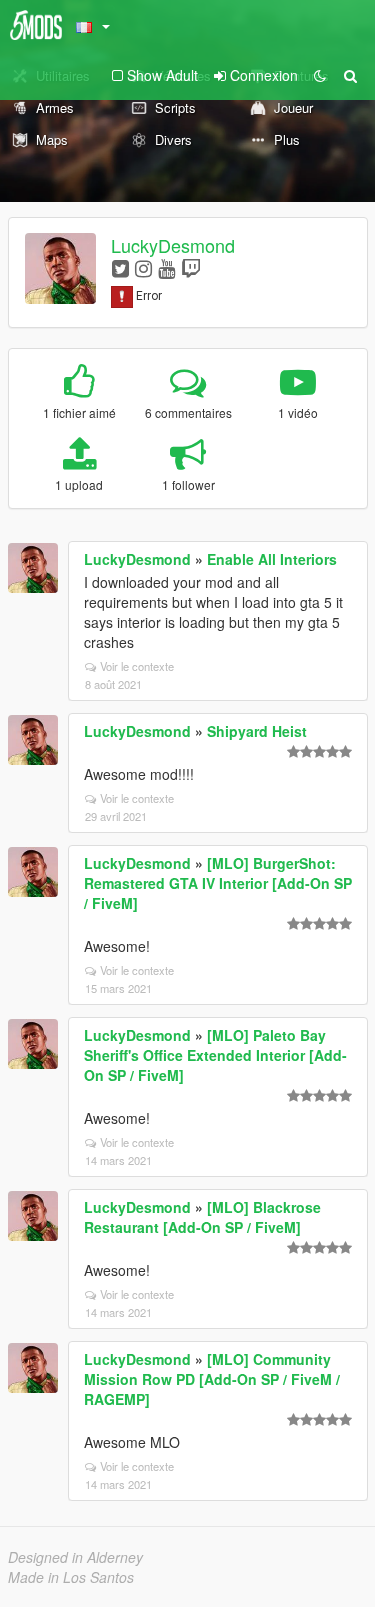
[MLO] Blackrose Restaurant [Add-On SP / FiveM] (202, 1217)
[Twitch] (191, 267)
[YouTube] (166, 267)
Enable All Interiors (272, 559)
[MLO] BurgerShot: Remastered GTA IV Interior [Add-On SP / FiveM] (218, 883)
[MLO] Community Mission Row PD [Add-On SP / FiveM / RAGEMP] (212, 1379)
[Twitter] (120, 267)
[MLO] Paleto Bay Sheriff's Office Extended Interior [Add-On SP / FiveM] (215, 1055)
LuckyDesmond (173, 245)
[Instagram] (143, 267)
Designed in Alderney (75, 1557)
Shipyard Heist (257, 731)
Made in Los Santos (71, 1577)
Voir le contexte (137, 666)
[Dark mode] (320, 75)
